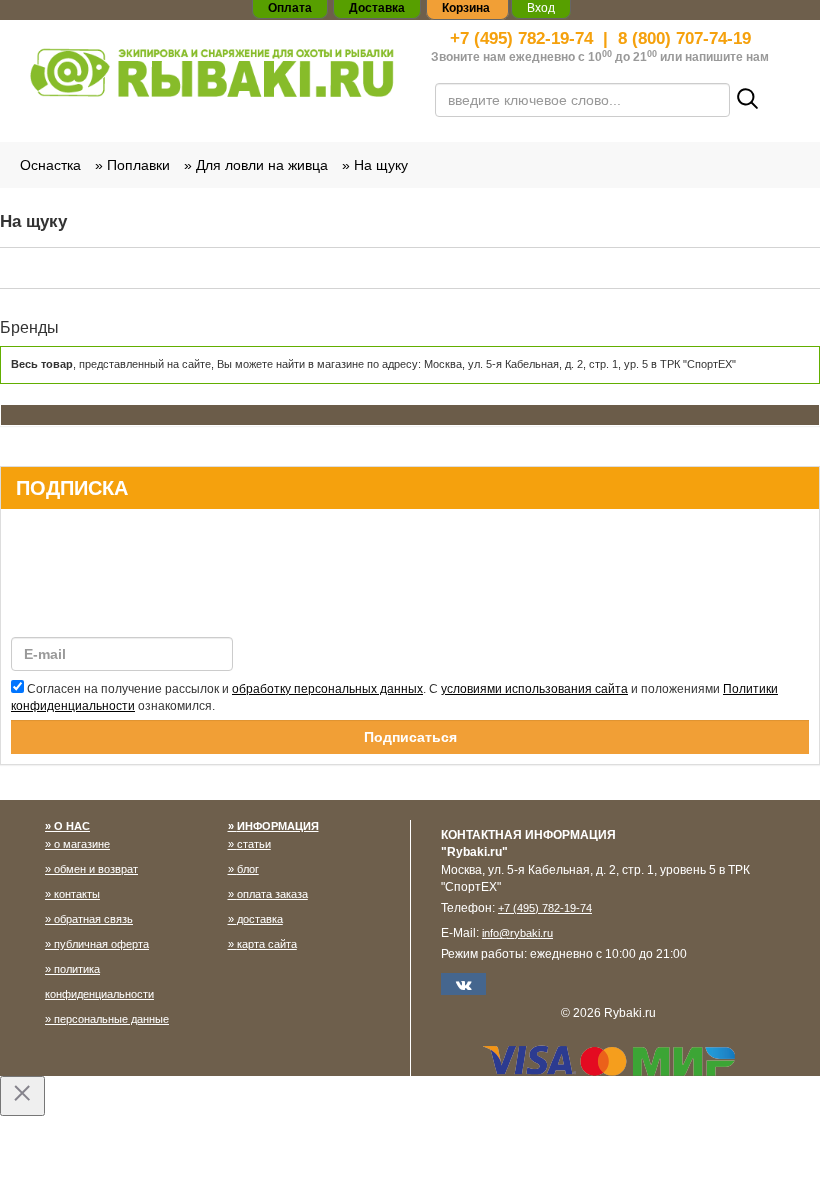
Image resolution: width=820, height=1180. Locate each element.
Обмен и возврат (96, 869)
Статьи (254, 844)
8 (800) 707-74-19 (684, 38)
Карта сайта (267, 944)
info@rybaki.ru (517, 933)
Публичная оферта (101, 944)
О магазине (82, 844)
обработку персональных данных (327, 689)
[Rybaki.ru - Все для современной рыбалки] (212, 72)
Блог (248, 869)
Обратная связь (93, 919)
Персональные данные (111, 1019)
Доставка (260, 919)
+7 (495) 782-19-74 (521, 38)
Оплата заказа (272, 894)
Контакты (77, 894)
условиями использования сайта (534, 689)
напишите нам (727, 57)
